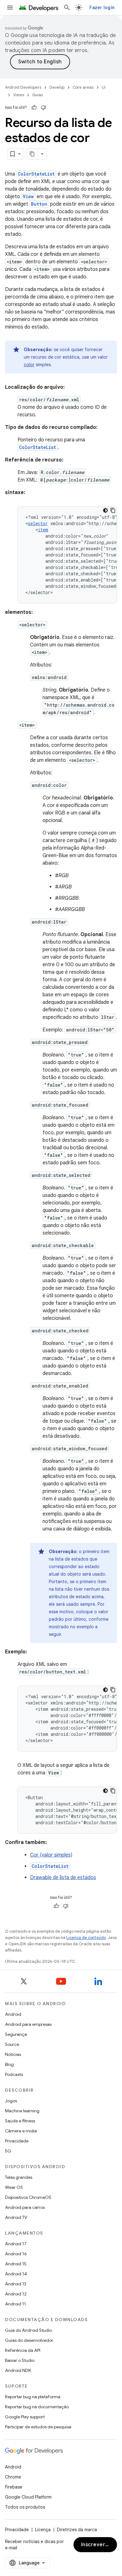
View (28, 196)
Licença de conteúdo (86, 1938)
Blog (9, 2064)
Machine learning (22, 2111)
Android (13, 2014)
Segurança (16, 2034)
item (43, 530)
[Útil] (34, 108)
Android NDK (18, 2370)
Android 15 (16, 2264)
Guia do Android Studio (28, 2330)
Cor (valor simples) (51, 1855)
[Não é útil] (43, 108)
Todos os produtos (25, 2507)
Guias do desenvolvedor (29, 2340)
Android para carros (25, 2207)
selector (38, 523)
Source (12, 2044)
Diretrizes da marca (77, 2530)
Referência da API (23, 2350)
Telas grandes (19, 2177)
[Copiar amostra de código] (113, 510)
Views (19, 95)
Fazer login (102, 8)
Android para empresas (28, 2024)
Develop (57, 87)
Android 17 (16, 2244)
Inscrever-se (97, 2545)
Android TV (16, 2217)
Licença (43, 2530)
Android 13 (16, 2284)
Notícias (13, 2054)
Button (39, 204)
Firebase (14, 2487)
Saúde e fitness (20, 2121)
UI (104, 87)
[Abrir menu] (10, 8)
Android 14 (16, 2274)
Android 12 (16, 2294)
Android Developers (23, 87)
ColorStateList (36, 174)
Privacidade (17, 2141)
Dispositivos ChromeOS (28, 2197)
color (29, 365)
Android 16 (16, 2254)
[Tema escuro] (105, 510)
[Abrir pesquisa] (67, 8)
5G (8, 2151)
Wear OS (14, 2187)
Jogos (11, 2101)
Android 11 (15, 2304)
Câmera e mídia (21, 2131)
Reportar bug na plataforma (33, 2397)
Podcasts (14, 2074)
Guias (38, 95)
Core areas (83, 87)
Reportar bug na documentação (37, 2407)
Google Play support (25, 2417)
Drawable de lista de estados (63, 1878)
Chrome (13, 2477)
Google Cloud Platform (28, 2497)
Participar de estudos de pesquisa (38, 2427)
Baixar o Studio (20, 2360)
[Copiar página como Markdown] (33, 154)
